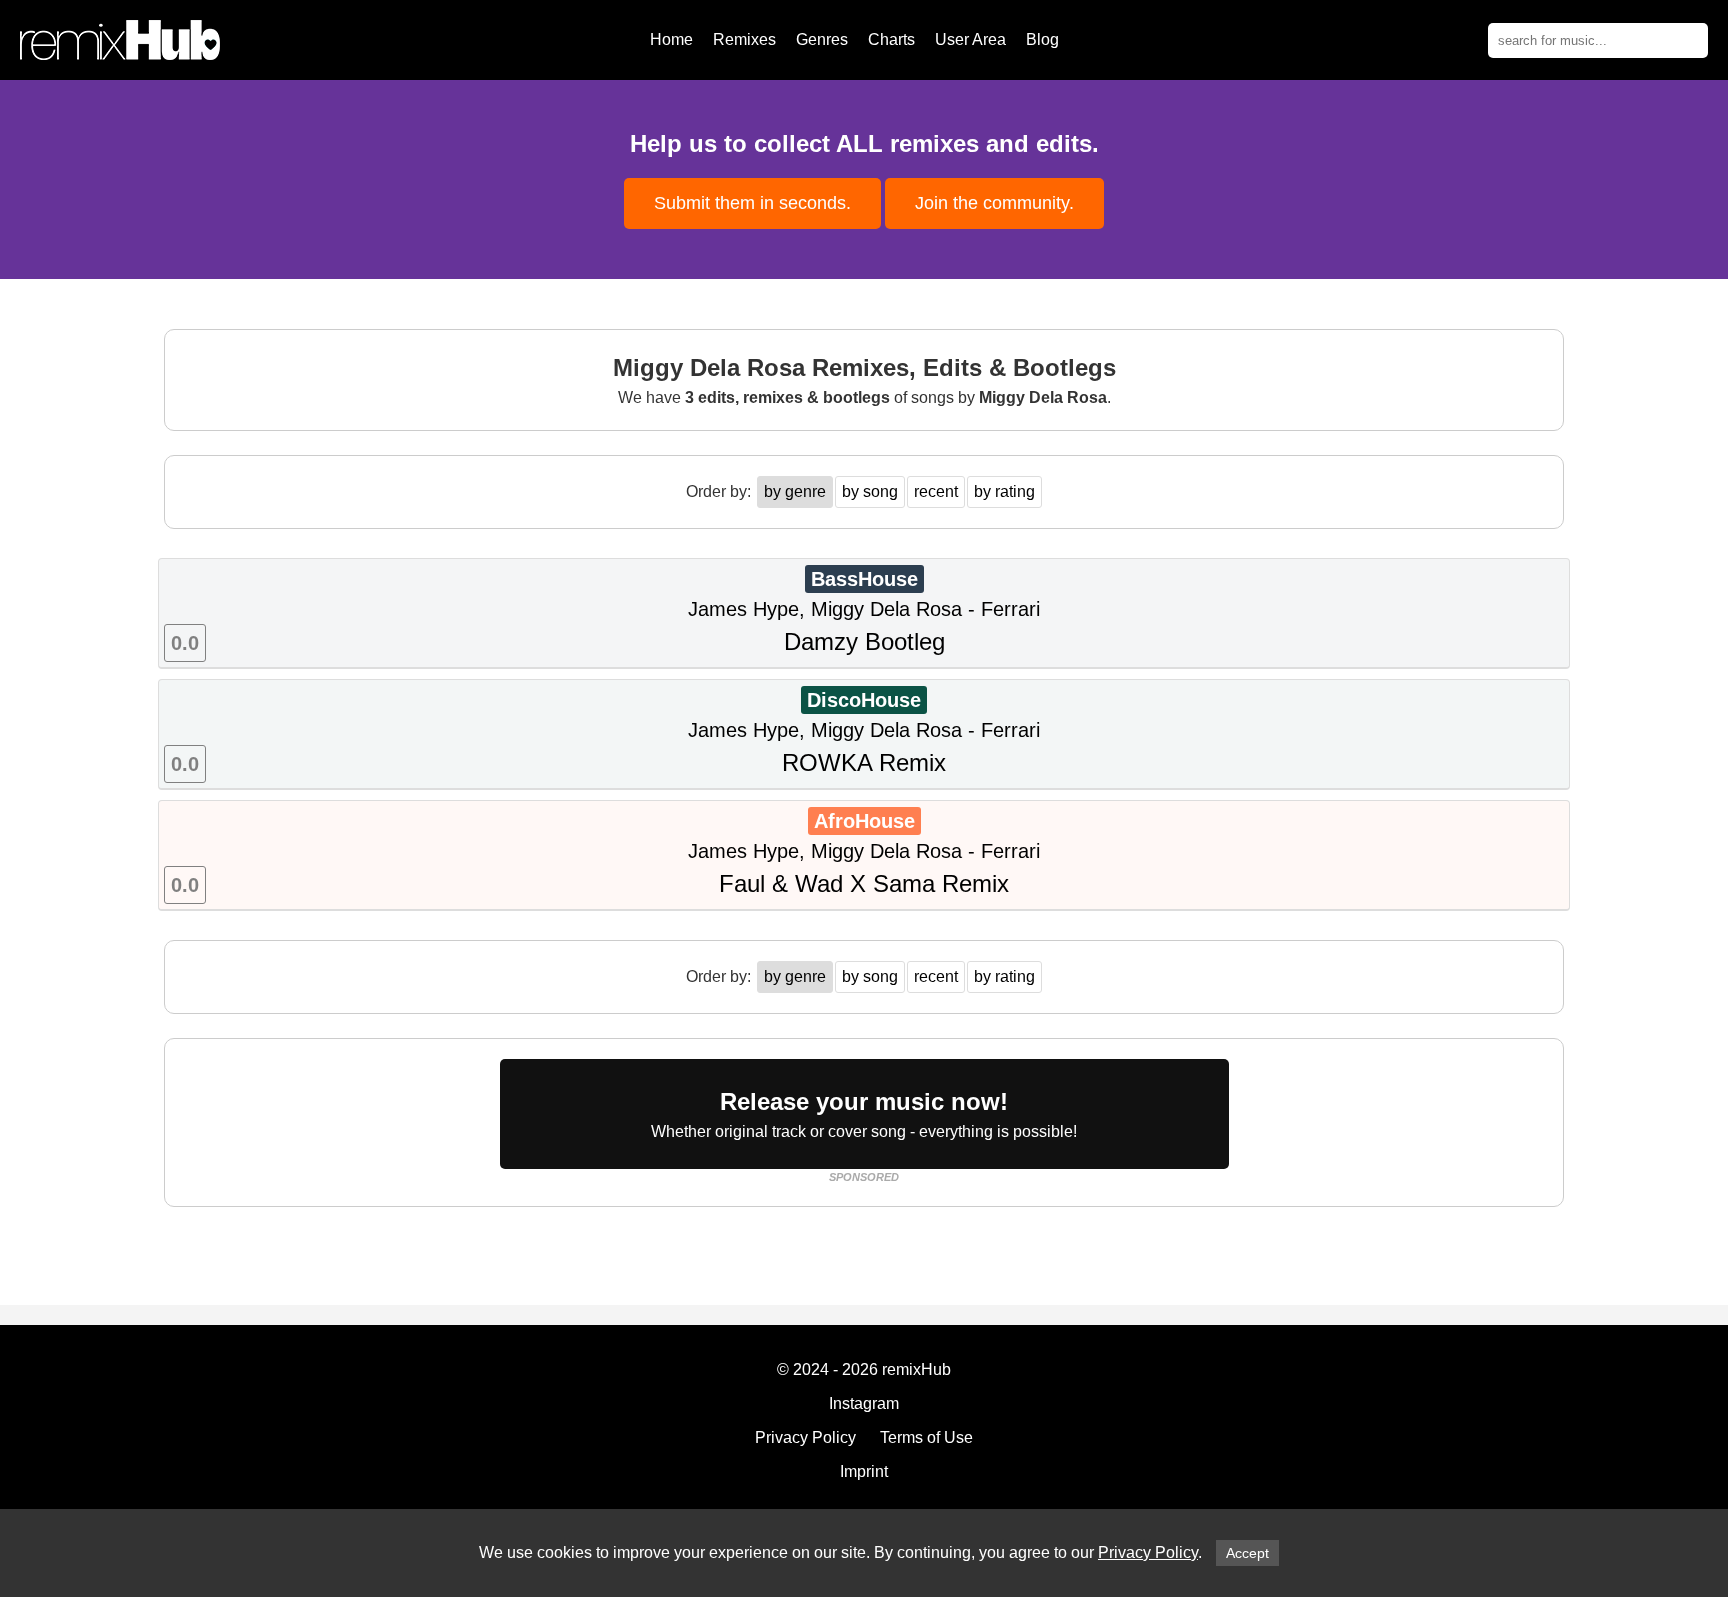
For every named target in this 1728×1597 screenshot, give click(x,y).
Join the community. (994, 203)
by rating (1004, 491)
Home (671, 39)
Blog (1042, 39)
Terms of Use (926, 1437)
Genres (822, 39)
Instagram (864, 1403)
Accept (1247, 1553)
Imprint (864, 1471)
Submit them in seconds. (752, 203)
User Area (970, 39)
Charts (891, 39)
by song (870, 491)
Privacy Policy (1148, 1552)
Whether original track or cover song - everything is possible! (864, 1114)
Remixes (744, 39)
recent (936, 491)
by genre (795, 491)
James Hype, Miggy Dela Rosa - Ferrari (605, 611)
